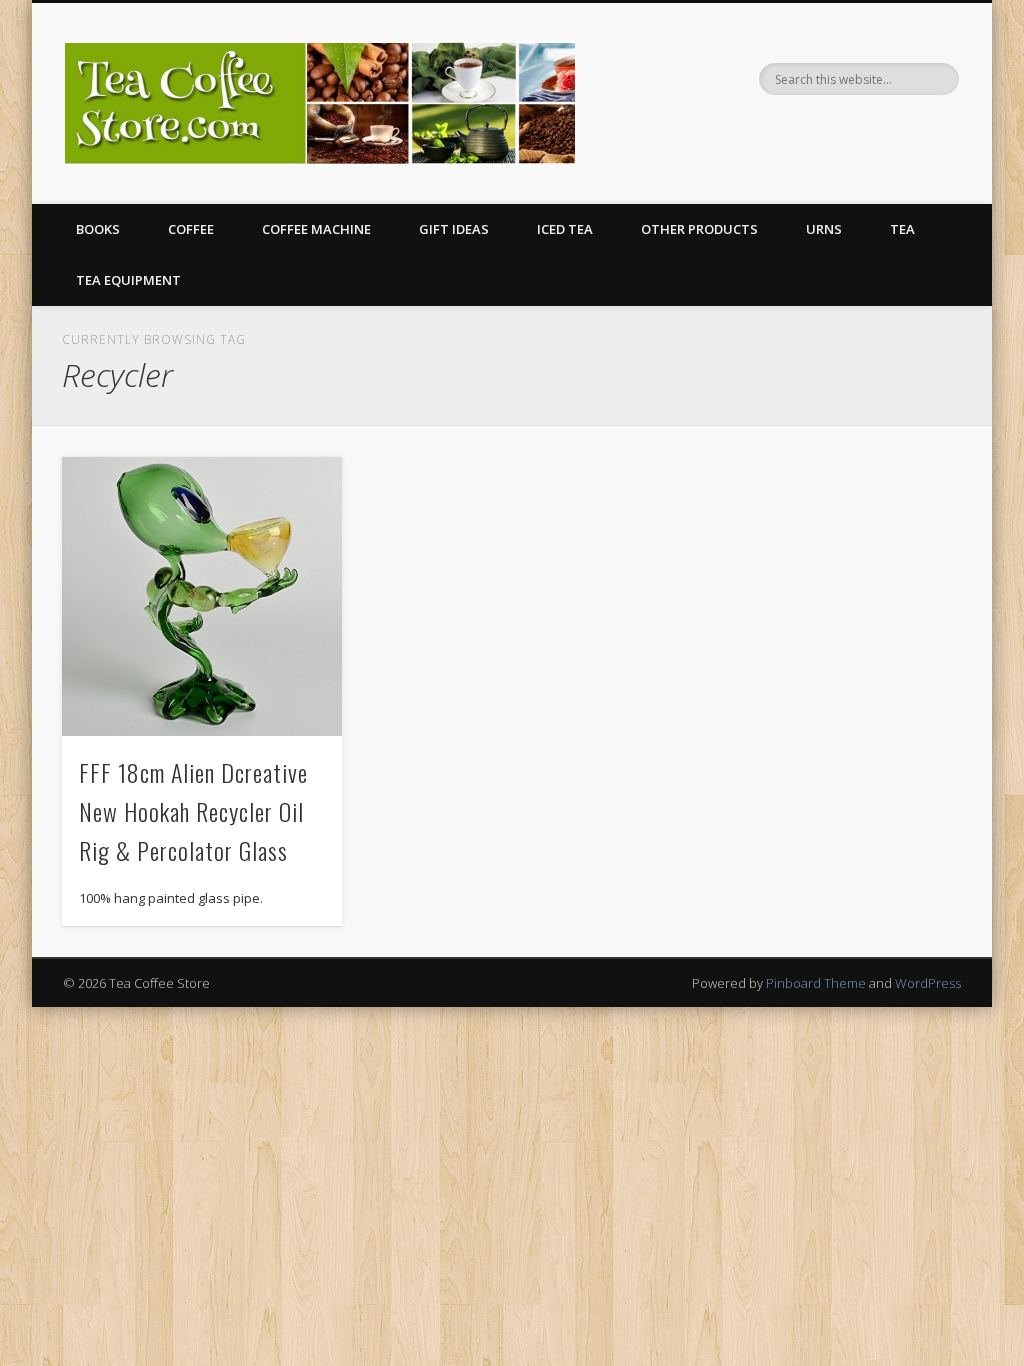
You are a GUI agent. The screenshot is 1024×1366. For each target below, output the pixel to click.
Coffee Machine (316, 229)
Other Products (699, 229)
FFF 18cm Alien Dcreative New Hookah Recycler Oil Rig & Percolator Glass (193, 811)
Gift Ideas (454, 229)
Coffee (191, 229)
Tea (902, 229)
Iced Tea (565, 229)
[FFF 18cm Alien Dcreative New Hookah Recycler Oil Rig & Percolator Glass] (201, 596)
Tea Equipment (128, 280)
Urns (824, 229)
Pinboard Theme (816, 983)
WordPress (928, 983)
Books (98, 229)
